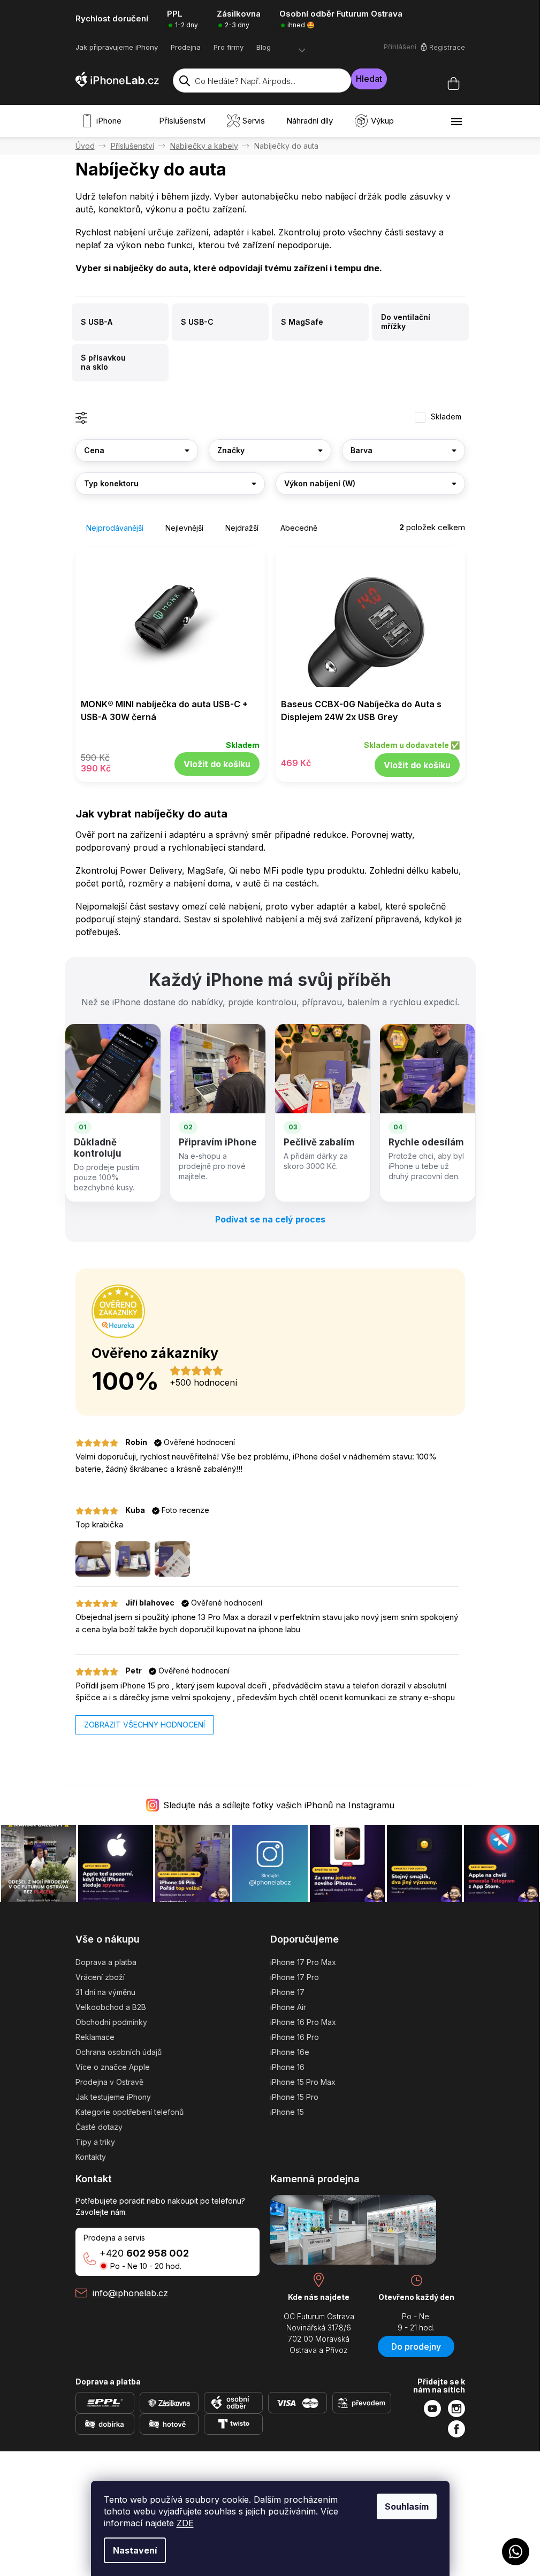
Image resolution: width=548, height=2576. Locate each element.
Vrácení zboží (100, 1977)
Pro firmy (229, 47)
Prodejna (186, 47)
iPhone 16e (290, 2052)
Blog (264, 47)
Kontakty (91, 2157)
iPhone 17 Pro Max (303, 1962)
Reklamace (95, 2037)
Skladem (446, 416)
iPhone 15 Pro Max (303, 2082)
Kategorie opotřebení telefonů (130, 2112)
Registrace (447, 47)
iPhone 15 (287, 2112)
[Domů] (85, 146)
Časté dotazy (99, 2127)
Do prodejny (416, 2346)
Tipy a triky (95, 2142)
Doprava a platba (106, 1962)
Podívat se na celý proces (270, 1219)
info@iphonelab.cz (130, 2293)
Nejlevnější (184, 528)
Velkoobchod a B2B (111, 2007)
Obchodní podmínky (111, 2022)
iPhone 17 (287, 1992)
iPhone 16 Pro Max (303, 2022)
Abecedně (299, 528)
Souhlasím (407, 2506)
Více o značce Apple (113, 2067)
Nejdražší (242, 528)
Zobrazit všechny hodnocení (144, 1725)
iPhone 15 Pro (294, 2097)
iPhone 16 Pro (295, 2037)
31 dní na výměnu (105, 1992)
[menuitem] (104, 121)
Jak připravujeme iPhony (117, 47)
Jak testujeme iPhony (113, 2097)
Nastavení (135, 2550)
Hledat (369, 79)
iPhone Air (288, 2007)
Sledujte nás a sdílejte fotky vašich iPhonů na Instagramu (279, 1805)
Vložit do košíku (217, 764)
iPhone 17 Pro (295, 1977)
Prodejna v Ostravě (109, 2082)
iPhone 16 (287, 2067)
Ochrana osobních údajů (119, 2052)
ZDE (185, 2523)
